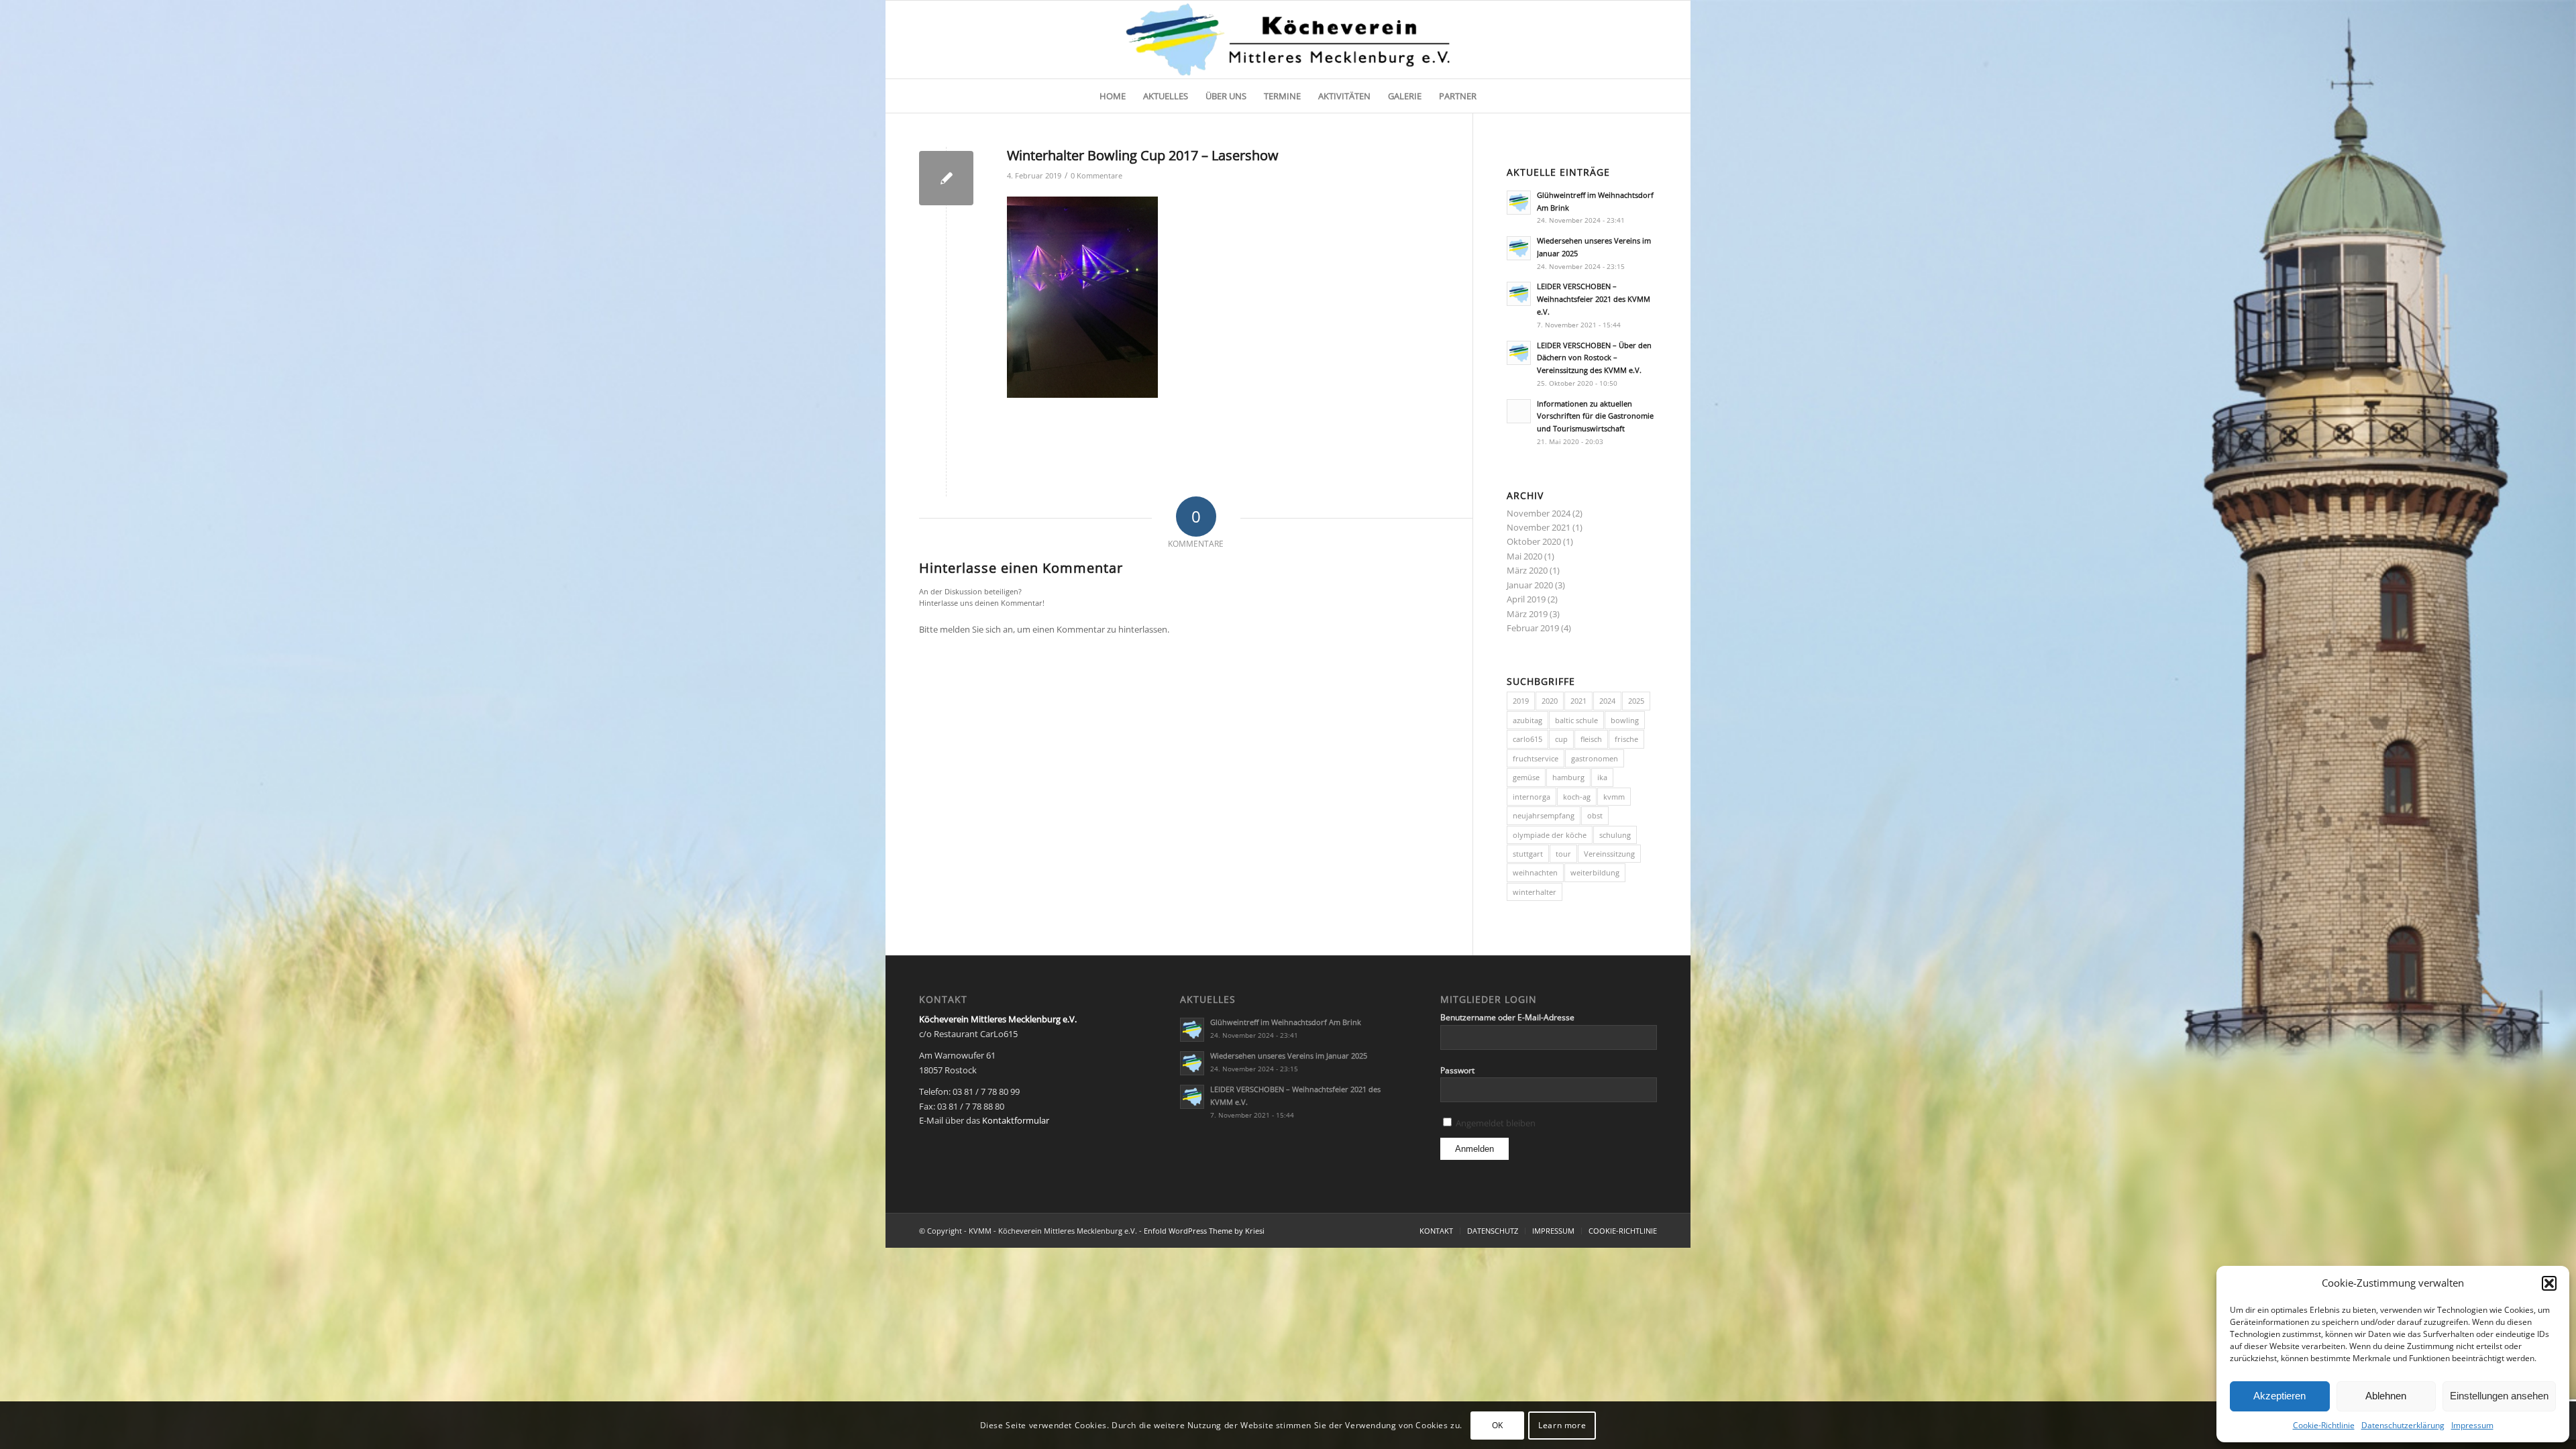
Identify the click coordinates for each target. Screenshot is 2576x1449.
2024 (1607, 701)
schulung (1615, 835)
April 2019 (1526, 599)
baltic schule (1576, 720)
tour (1563, 854)
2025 (1636, 701)
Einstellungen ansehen (2499, 1396)
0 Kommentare (1096, 176)
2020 (1550, 701)
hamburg (1568, 777)
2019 (1521, 701)
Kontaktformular (1016, 1120)
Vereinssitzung (1609, 854)
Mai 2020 (1524, 556)
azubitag (1527, 720)
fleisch (1591, 739)
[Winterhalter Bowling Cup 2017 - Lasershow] (946, 178)
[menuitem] (1113, 96)
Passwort (1457, 1070)
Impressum (2472, 1425)
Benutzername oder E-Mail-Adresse (1507, 1017)
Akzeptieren (2279, 1396)
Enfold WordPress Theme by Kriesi (1204, 1231)
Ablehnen (2386, 1396)
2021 (1578, 701)
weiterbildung (1595, 872)
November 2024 (1539, 513)
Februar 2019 (1533, 628)
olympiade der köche (1550, 835)
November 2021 (1539, 527)
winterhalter (1535, 892)
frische (1626, 739)
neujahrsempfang (1544, 815)
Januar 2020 (1530, 585)
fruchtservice (1536, 758)
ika (1602, 777)
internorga (1532, 797)
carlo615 (1527, 739)
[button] (2549, 1283)
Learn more (1562, 1425)
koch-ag (1577, 797)
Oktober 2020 (1534, 541)
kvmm (1614, 797)
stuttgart (1528, 854)
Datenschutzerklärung (2403, 1425)
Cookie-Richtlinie (2324, 1425)
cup (1561, 739)
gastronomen (1595, 758)
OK (1498, 1425)
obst (1595, 815)
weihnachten (1535, 872)
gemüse (1526, 777)
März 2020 (1527, 570)
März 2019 (1527, 614)
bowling (1625, 720)
